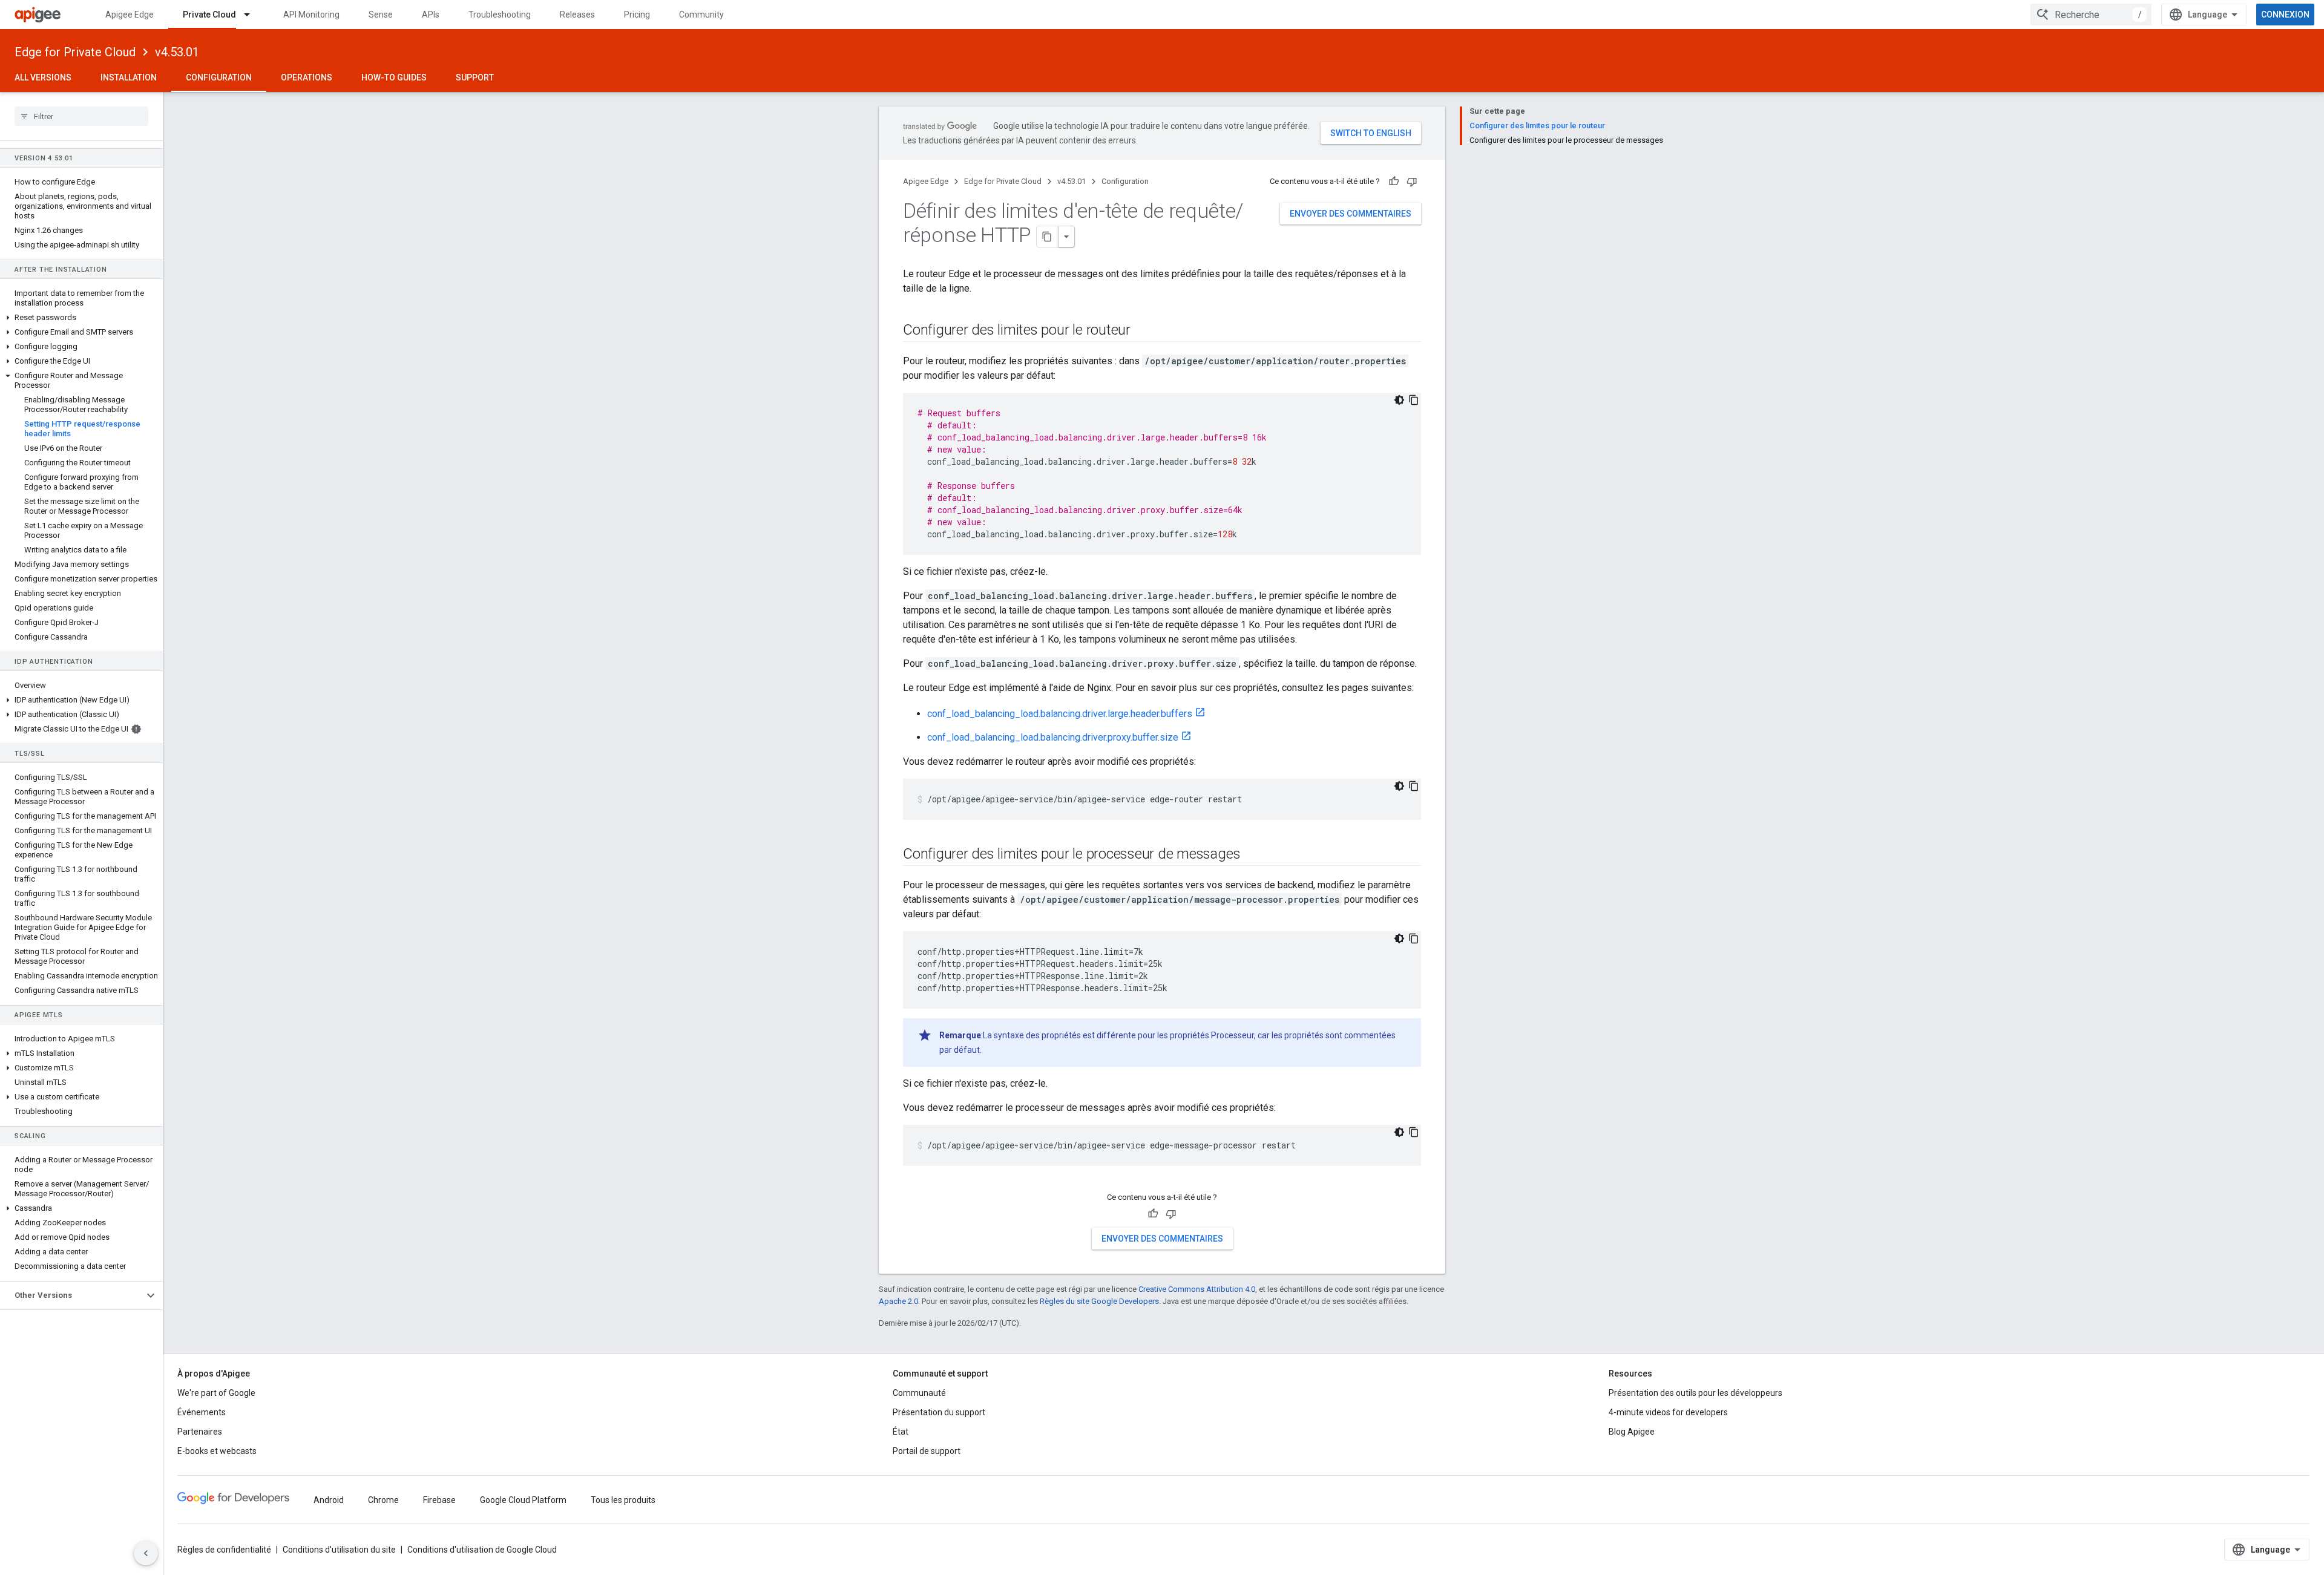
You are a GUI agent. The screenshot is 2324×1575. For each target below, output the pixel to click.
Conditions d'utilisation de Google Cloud (482, 1550)
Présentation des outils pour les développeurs (1695, 1393)
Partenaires (200, 1432)
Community (701, 15)
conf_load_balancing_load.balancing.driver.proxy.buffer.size (1053, 737)
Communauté (919, 1393)
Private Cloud (209, 15)
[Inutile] (1412, 182)
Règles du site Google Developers (1099, 1301)
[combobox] (2091, 15)
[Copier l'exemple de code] (1414, 400)
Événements (202, 1412)
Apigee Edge (130, 15)
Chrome (383, 1500)
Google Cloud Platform (523, 1500)
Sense (381, 15)
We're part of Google (216, 1393)
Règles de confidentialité (224, 1550)
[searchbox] (81, 116)
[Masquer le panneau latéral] (146, 1553)
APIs (431, 15)
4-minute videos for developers (1668, 1412)
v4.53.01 (177, 52)
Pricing (637, 15)
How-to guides (394, 77)
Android (329, 1500)
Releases (577, 15)
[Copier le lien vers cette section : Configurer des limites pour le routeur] (1143, 331)
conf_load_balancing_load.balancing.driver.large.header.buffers (1060, 714)
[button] (81, 318)
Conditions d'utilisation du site (339, 1550)
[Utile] (1394, 182)
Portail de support (927, 1451)
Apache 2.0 (898, 1301)
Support (475, 77)
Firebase (439, 1500)
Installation (129, 77)
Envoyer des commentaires (1351, 214)
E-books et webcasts (217, 1451)
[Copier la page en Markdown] (1048, 237)
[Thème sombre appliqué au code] (1399, 400)
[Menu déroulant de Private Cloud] (252, 15)
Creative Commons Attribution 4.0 (1197, 1289)
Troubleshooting (500, 15)
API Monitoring (311, 15)
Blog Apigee (1632, 1432)
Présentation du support (939, 1412)
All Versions (43, 77)
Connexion (2285, 15)
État (901, 1432)
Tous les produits (623, 1500)
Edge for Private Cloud (75, 52)
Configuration (219, 77)
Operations (307, 77)
